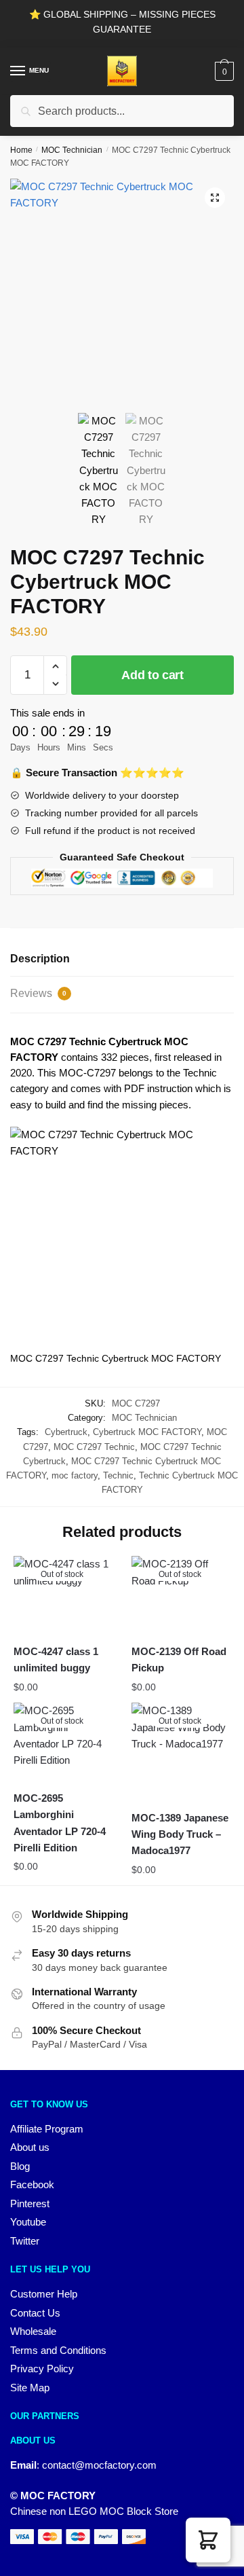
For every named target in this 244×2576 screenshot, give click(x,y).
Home (21, 150)
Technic (118, 1475)
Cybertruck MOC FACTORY (147, 1432)
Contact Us (35, 2313)
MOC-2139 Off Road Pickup (179, 1659)
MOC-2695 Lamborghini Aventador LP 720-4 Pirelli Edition (60, 1823)
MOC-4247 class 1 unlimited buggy (56, 1659)
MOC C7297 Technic (94, 1447)
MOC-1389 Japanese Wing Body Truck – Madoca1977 (180, 1834)
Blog (20, 2166)
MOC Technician (72, 150)
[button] (215, 198)
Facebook (32, 2184)
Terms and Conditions (58, 2350)
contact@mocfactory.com (99, 2465)
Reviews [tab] (38, 993)
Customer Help (44, 2294)
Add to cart (152, 675)
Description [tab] (40, 959)
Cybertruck (66, 1432)
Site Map (30, 2388)
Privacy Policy (42, 2369)
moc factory (75, 1475)
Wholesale (33, 2331)
